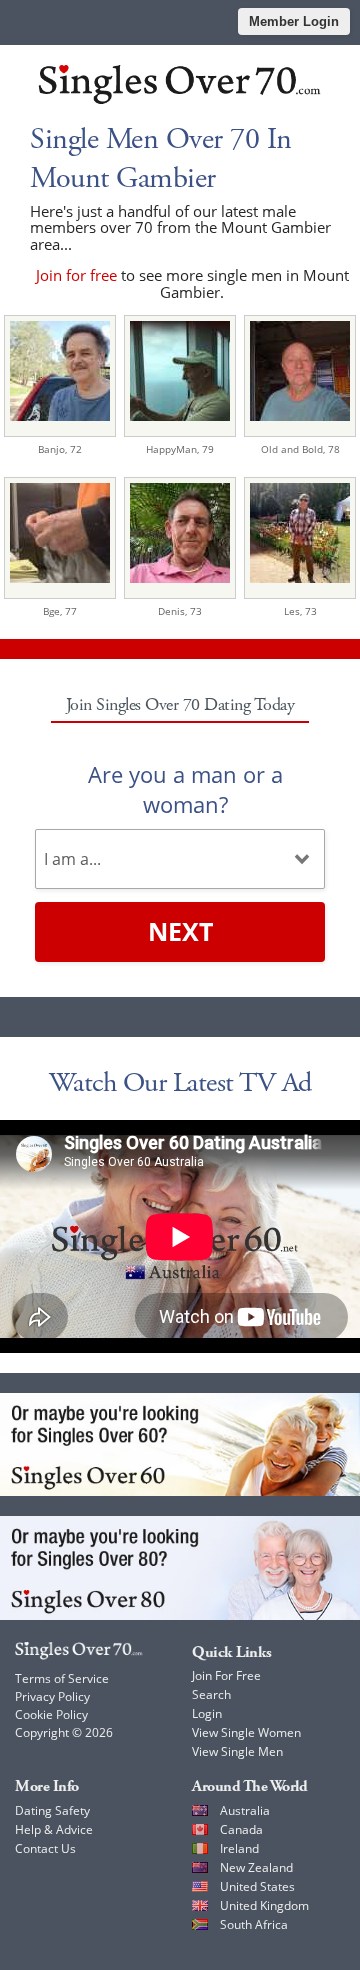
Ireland (239, 1848)
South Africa (254, 1924)
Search (211, 1694)
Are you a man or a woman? (185, 789)
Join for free (76, 275)
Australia (245, 1810)
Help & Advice (54, 1829)
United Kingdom (264, 1905)
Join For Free (226, 1675)
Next (180, 931)
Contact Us (45, 1848)
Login (207, 1713)
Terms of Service (62, 1678)
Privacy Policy (52, 1696)
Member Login (294, 21)
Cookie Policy (51, 1714)
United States (257, 1886)
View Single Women (246, 1732)
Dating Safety (52, 1810)
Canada (241, 1829)
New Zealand (256, 1867)
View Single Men (237, 1751)
